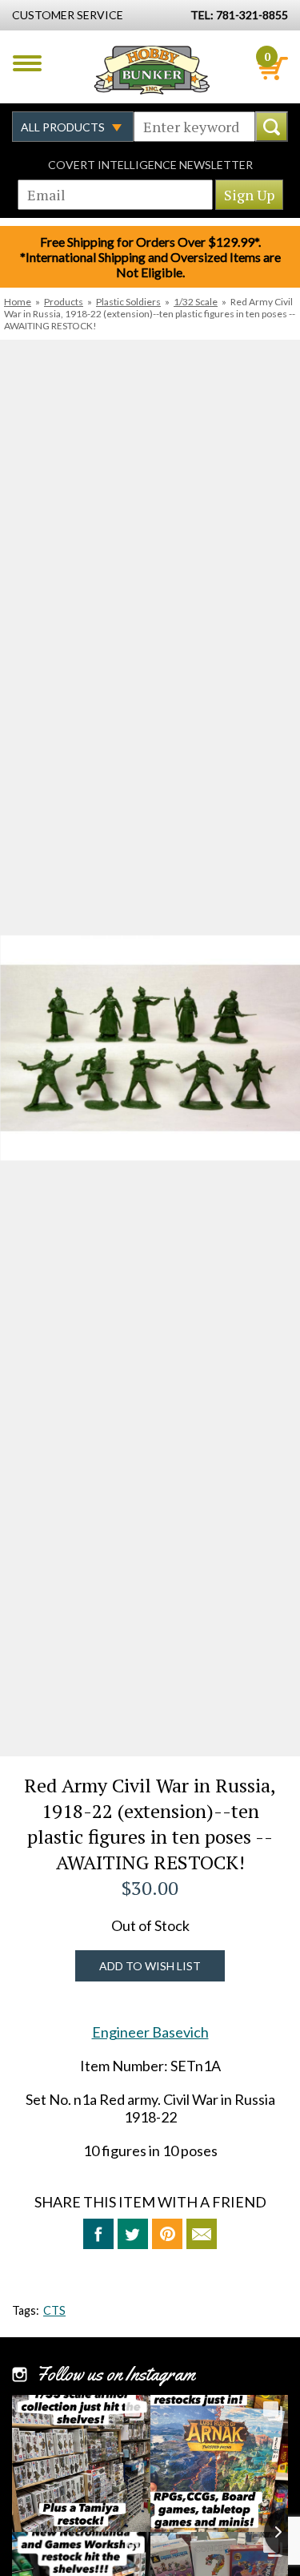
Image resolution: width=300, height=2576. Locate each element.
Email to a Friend (202, 2234)
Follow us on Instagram (116, 2374)
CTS (54, 2310)
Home (18, 302)
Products (64, 302)
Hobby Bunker (152, 70)
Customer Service (68, 15)
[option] (150, 1048)
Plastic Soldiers (128, 302)
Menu (27, 63)
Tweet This (133, 2234)
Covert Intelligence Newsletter (150, 165)
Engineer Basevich (150, 2032)
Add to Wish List (150, 1966)
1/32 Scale (196, 302)
